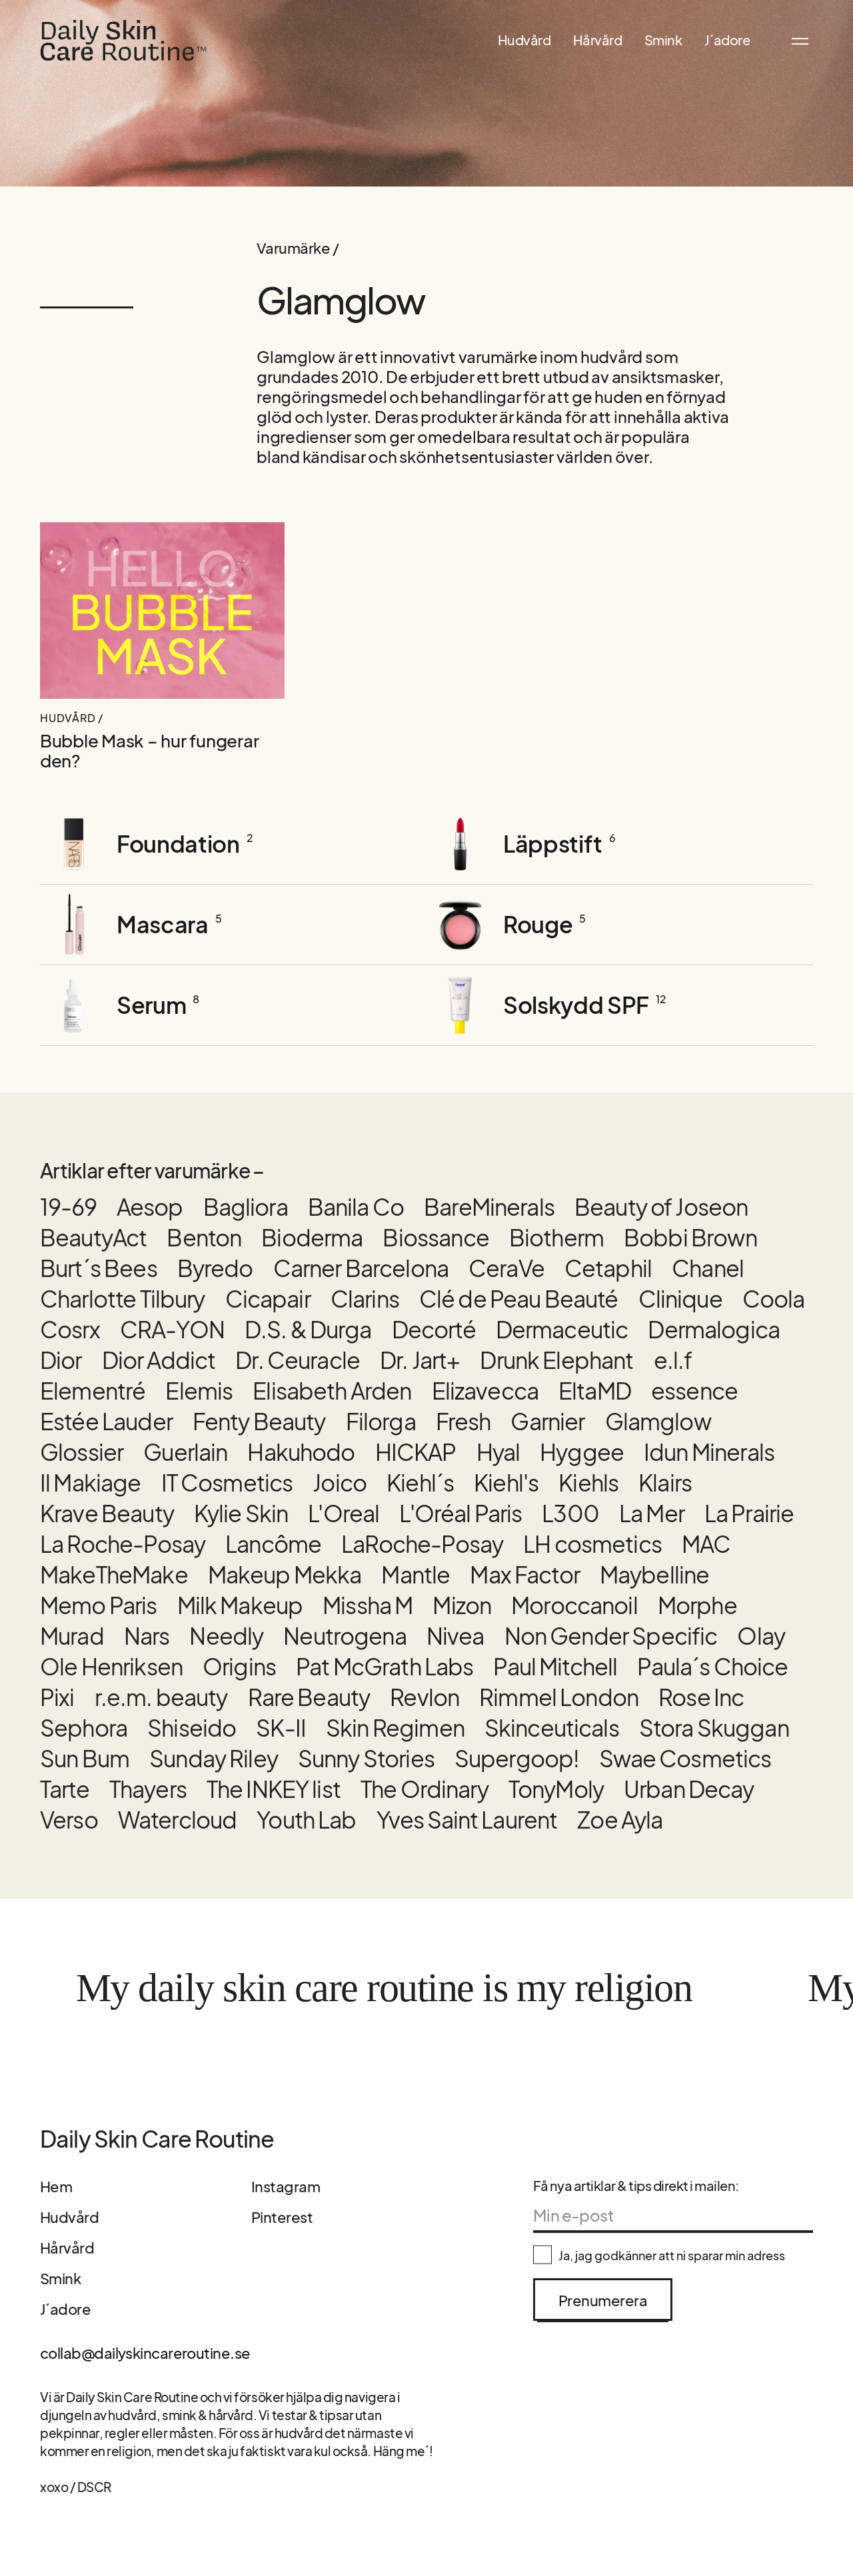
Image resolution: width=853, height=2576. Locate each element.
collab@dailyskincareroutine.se (145, 2353)
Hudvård (524, 40)
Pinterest (282, 2217)
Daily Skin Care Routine (157, 2139)
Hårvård (598, 40)
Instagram (286, 2186)
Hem (56, 2186)
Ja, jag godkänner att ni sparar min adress (672, 2255)
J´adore (727, 40)
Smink (663, 40)
